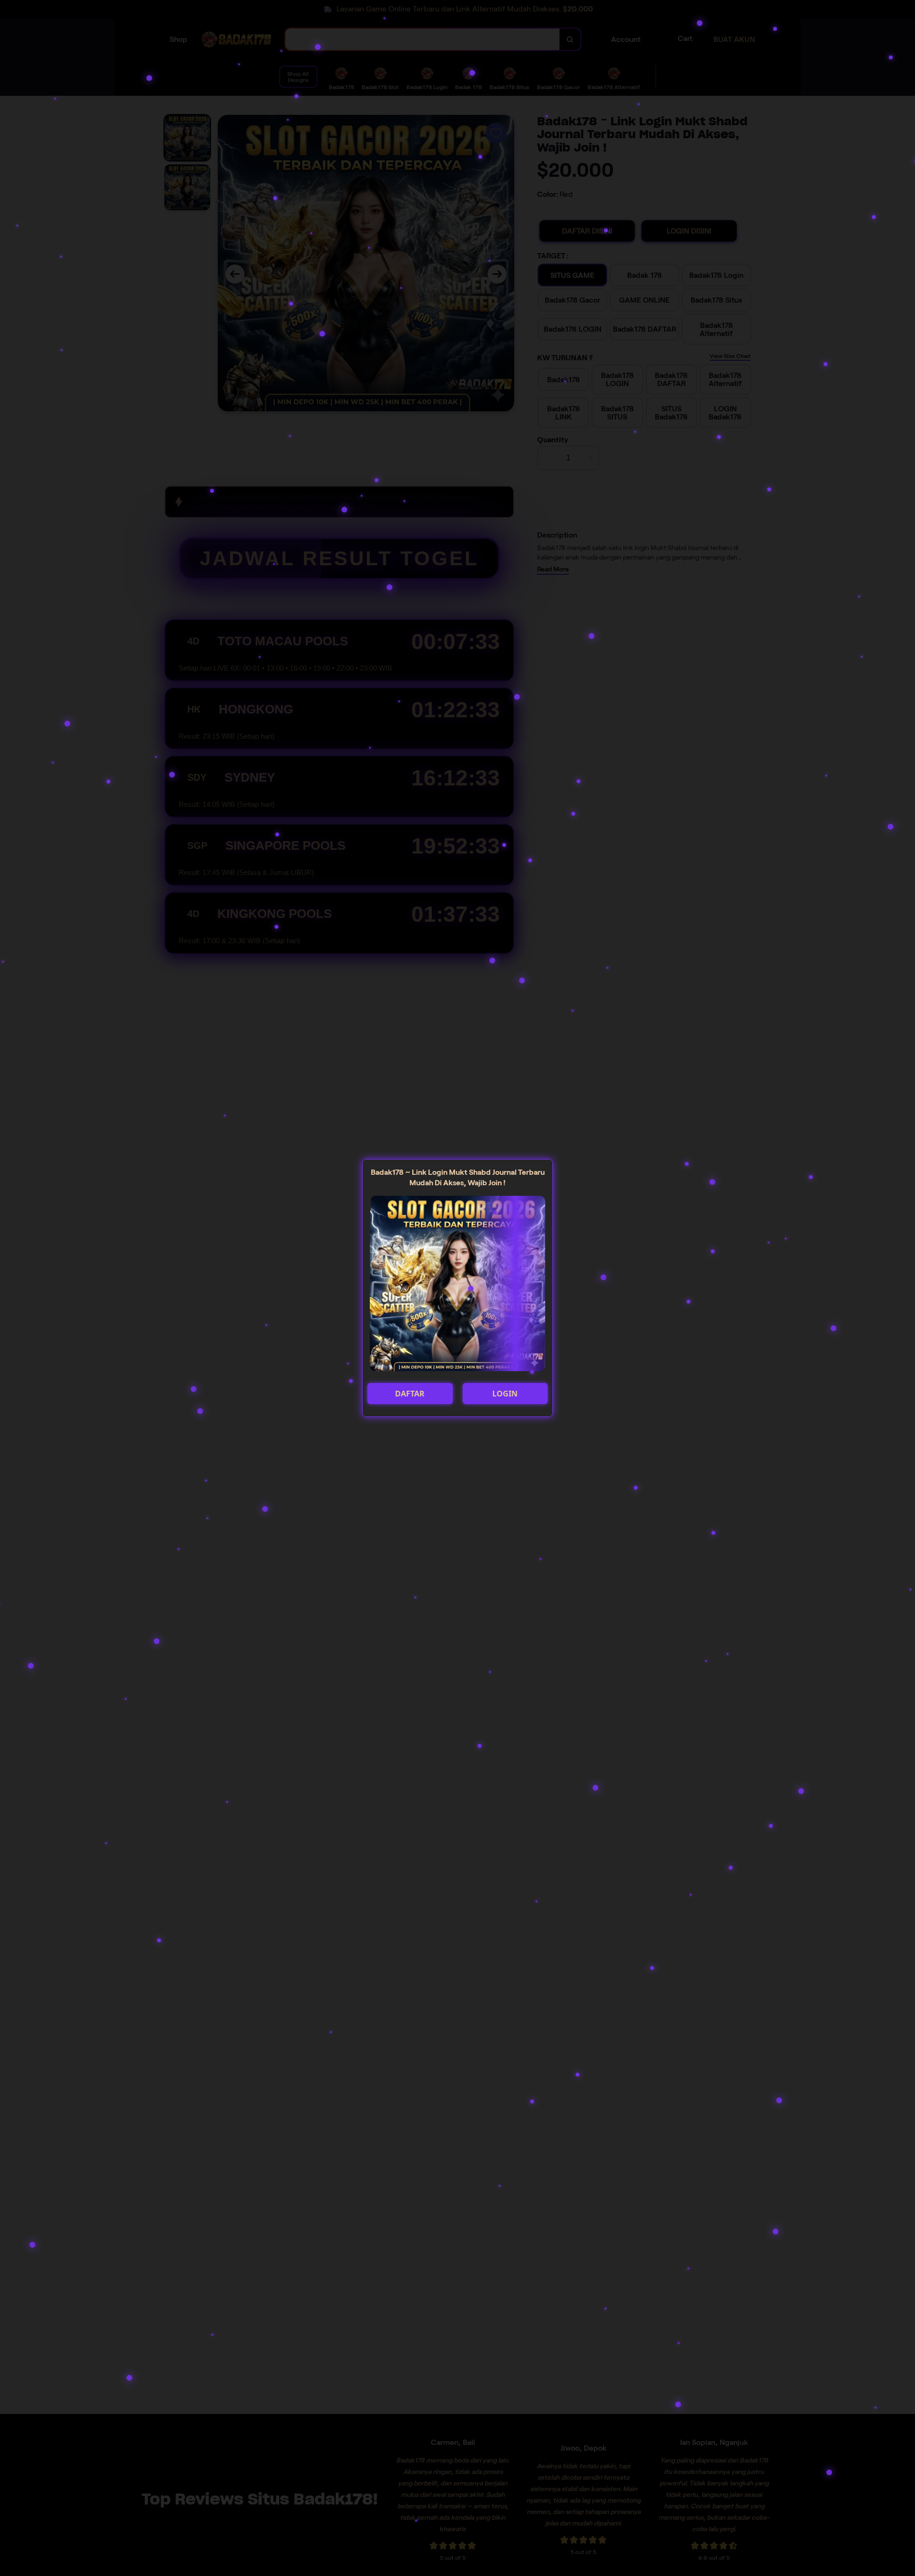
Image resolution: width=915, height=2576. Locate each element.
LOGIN (505, 1394)
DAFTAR (410, 1394)
